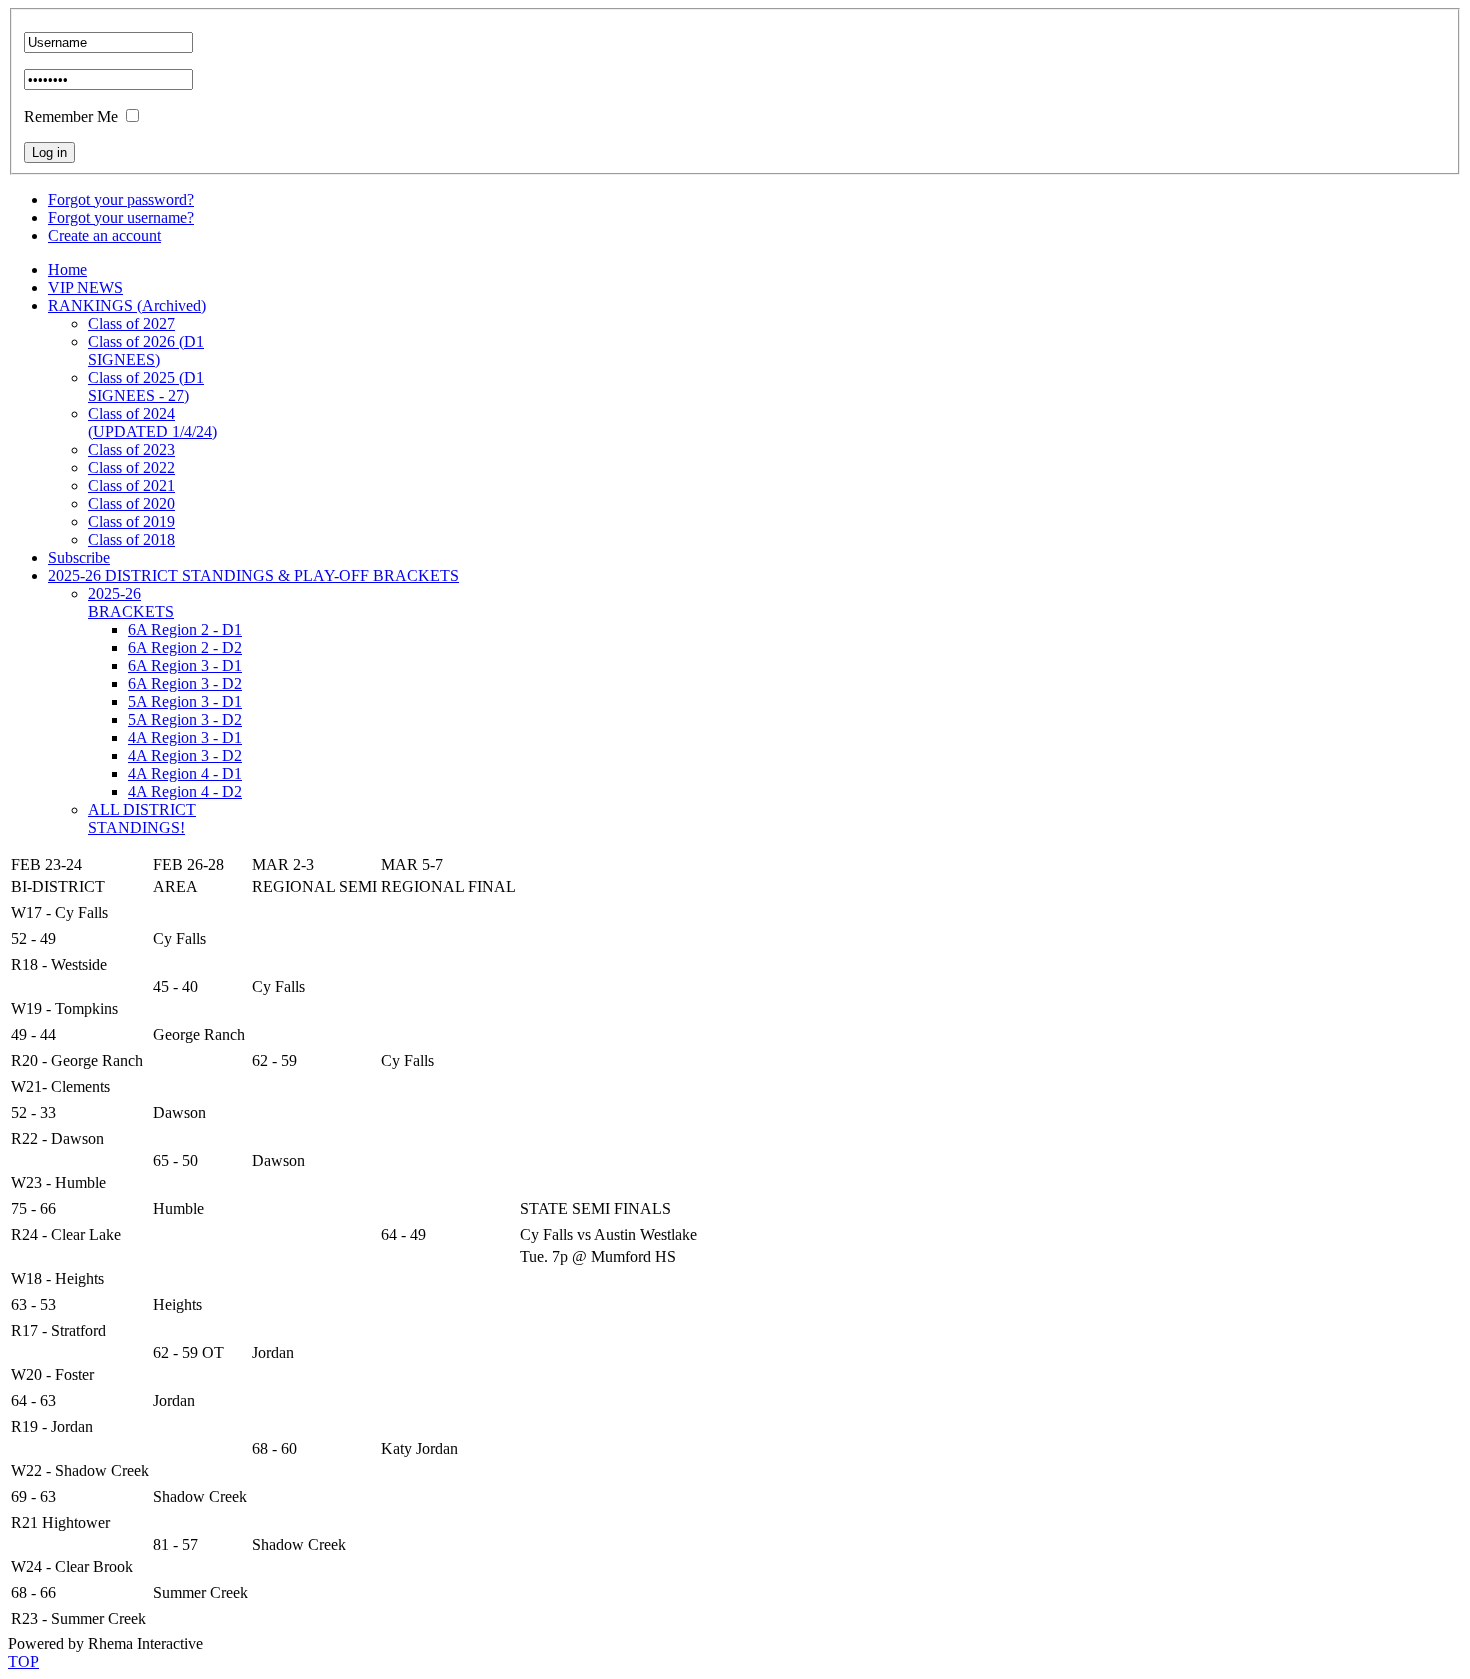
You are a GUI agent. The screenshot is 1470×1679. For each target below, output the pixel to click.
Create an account (104, 235)
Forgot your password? (121, 199)
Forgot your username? (121, 217)
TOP (23, 1661)
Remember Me (71, 116)
